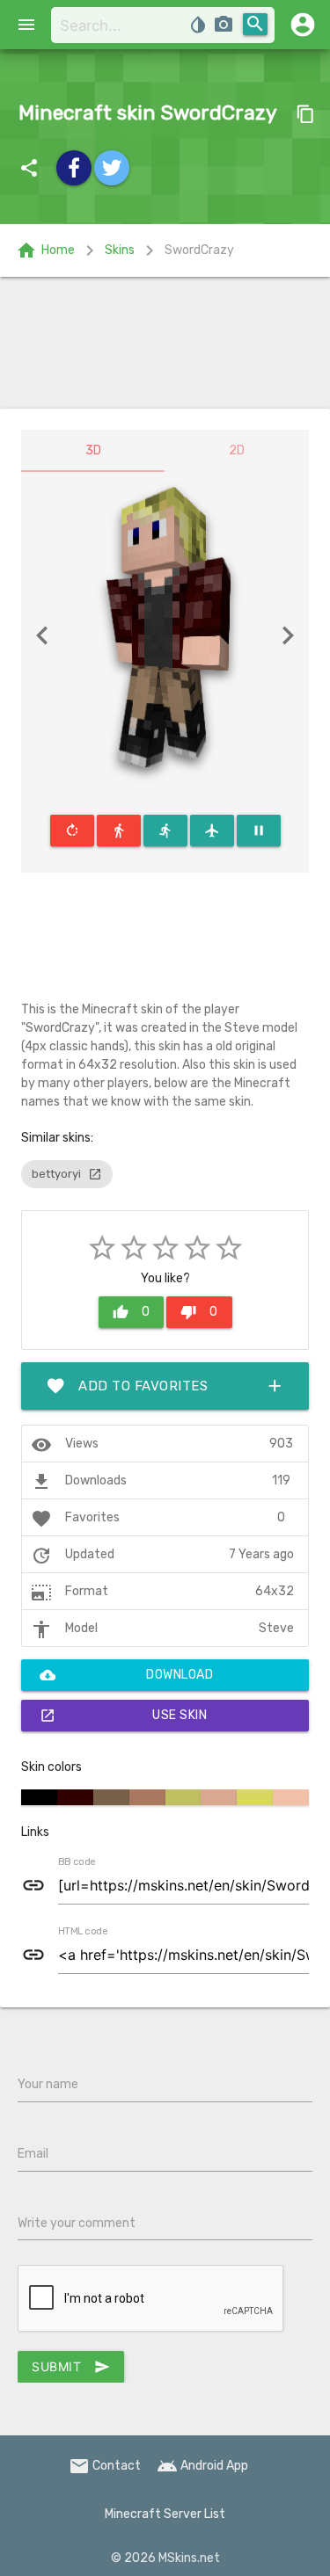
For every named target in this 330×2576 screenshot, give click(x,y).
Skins (120, 250)
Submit (71, 2367)
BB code (77, 1862)
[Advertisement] (165, 343)
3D (93, 450)
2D (237, 450)
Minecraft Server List (165, 2514)
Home (45, 250)
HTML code (83, 1932)
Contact (105, 2466)
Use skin (123, 1716)
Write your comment (77, 2223)
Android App (202, 2466)
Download (126, 1675)
